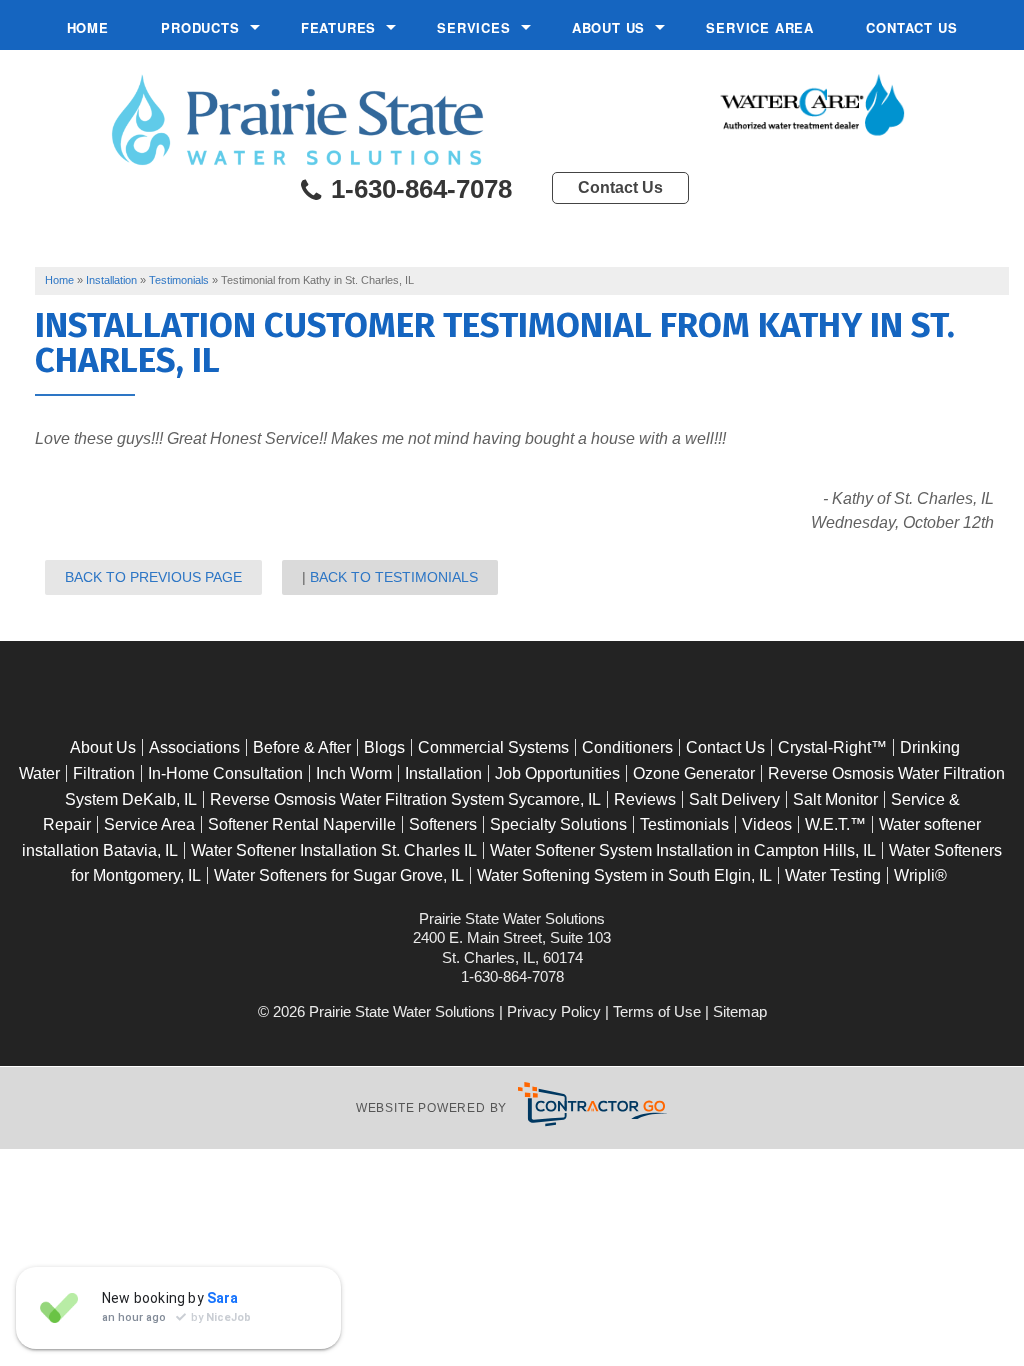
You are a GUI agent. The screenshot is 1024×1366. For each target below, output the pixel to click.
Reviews (645, 799)
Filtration (104, 773)
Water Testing (833, 875)
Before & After (302, 747)
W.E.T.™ (835, 824)
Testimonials (684, 824)
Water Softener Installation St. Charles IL (334, 850)
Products (200, 27)
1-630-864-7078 (418, 189)
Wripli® (920, 875)
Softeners (443, 824)
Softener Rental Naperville (302, 824)
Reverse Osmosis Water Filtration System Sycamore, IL (405, 799)
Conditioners (627, 747)
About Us (608, 27)
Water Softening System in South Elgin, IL (624, 875)
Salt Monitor (835, 799)
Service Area (760, 27)
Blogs (384, 747)
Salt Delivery (734, 799)
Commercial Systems (493, 747)
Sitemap (740, 1011)
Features (338, 27)
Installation (443, 773)
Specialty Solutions (558, 824)
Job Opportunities (557, 773)
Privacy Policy (554, 1011)
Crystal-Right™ (832, 747)
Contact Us (911, 27)
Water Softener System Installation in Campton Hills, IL (683, 850)
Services (473, 27)
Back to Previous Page (153, 577)
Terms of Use (657, 1011)
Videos (767, 824)
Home (88, 27)
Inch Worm (354, 773)
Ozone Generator (694, 773)
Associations (194, 747)
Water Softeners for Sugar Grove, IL (339, 875)
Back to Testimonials (394, 577)
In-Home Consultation (225, 773)
